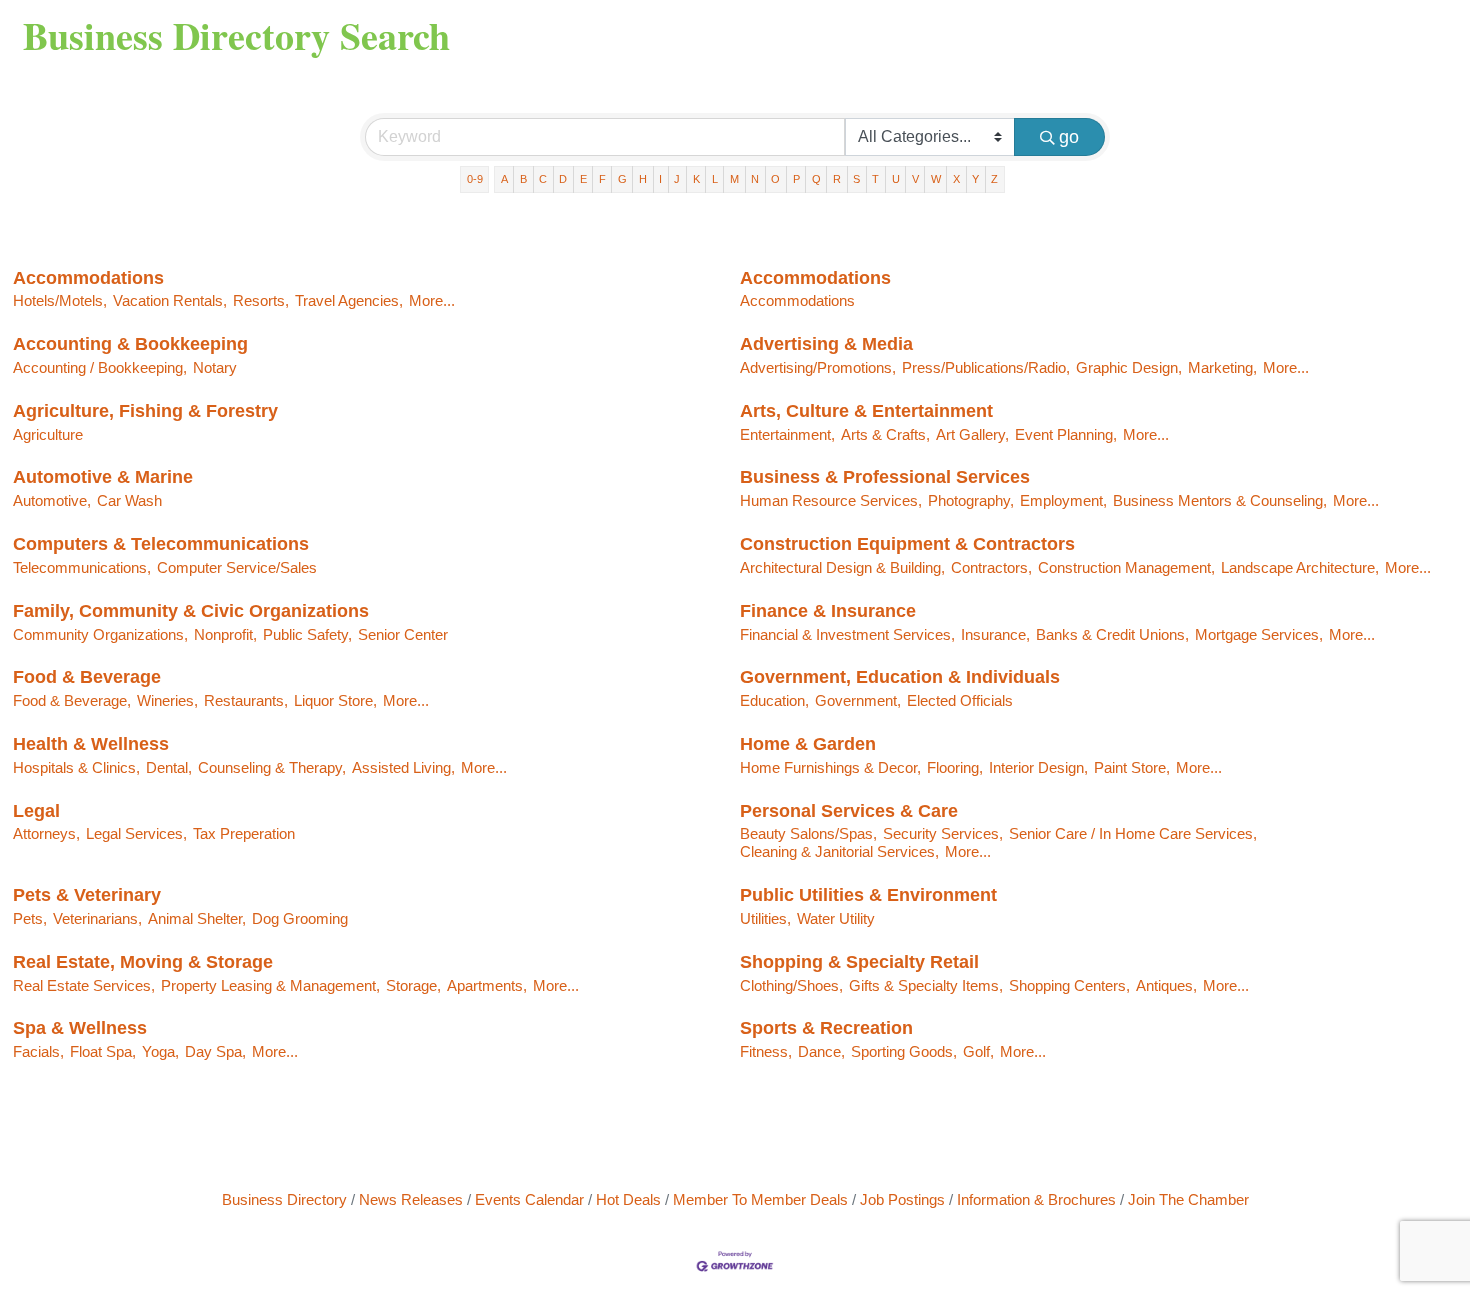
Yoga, (160, 1051)
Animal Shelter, (197, 918)
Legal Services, (136, 833)
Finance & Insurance (828, 611)
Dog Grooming (300, 918)
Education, (774, 700)
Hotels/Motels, (60, 300)
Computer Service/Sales (237, 567)
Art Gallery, (972, 434)
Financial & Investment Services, (847, 634)
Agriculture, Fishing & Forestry (145, 411)
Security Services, (943, 833)
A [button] (504, 179)
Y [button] (975, 179)
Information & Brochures (1036, 1199)
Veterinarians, (97, 918)
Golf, (978, 1051)
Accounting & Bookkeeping (130, 344)
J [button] (677, 179)
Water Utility (836, 918)
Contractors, (991, 567)
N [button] (755, 179)
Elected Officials (960, 700)
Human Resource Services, (831, 500)
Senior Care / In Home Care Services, (1133, 833)
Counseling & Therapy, (272, 767)
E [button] (583, 179)
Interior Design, (1038, 767)
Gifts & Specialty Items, (926, 985)
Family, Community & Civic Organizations (191, 611)
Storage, (413, 985)
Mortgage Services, (1259, 634)
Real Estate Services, (84, 985)
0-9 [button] (475, 179)
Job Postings (902, 1199)
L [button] (715, 179)
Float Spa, (103, 1051)
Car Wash (129, 500)
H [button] (643, 179)
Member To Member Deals (760, 1199)
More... (432, 300)
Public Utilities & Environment (868, 895)
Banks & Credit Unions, (1112, 634)
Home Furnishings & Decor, (830, 767)
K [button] (696, 179)
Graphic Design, (1129, 367)
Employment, (1063, 500)
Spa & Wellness (80, 1028)
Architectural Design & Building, (842, 567)
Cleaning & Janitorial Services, (839, 851)
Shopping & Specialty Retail (859, 962)
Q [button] (816, 179)
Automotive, (52, 500)
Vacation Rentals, (170, 300)
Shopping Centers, (1069, 985)
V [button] (915, 179)
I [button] (660, 179)
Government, (858, 700)
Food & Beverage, (72, 700)
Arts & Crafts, (885, 434)
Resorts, (261, 300)
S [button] (856, 179)
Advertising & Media (826, 344)
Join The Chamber (1188, 1199)
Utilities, (765, 918)
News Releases (411, 1199)
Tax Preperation (244, 833)
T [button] (875, 179)
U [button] (896, 179)
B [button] (523, 179)
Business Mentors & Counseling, (1220, 500)
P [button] (796, 179)
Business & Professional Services (885, 477)
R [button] (837, 179)
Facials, (38, 1051)
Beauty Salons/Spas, (808, 833)
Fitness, (766, 1051)
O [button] (775, 179)
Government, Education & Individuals (900, 677)
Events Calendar (529, 1199)
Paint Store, (1132, 767)
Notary (215, 367)
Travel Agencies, (349, 300)
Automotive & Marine (103, 477)
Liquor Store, (335, 700)
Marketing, (1222, 367)
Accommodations (88, 278)
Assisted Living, (403, 767)
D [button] (563, 179)
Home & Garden (808, 744)
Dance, (821, 1051)
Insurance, (995, 634)
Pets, (30, 918)
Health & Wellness (91, 744)
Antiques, (1166, 985)
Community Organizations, (100, 634)
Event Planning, (1066, 434)
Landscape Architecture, (1300, 567)
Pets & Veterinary (87, 895)
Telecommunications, (82, 567)
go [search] (1069, 137)
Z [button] (994, 179)
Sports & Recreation (826, 1028)
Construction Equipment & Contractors (907, 544)
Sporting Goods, (904, 1051)
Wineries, (167, 700)
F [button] (602, 179)
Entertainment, (787, 434)
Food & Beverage (87, 677)
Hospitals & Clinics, (76, 767)
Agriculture (48, 434)
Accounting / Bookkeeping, (100, 367)
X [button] (956, 179)
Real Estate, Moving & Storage (143, 962)
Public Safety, (307, 634)
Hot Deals (628, 1199)
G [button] (622, 179)
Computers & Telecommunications (161, 544)
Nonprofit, (225, 634)
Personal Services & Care (849, 811)
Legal (36, 811)
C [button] (543, 179)
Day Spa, (215, 1051)
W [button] (936, 179)
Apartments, (487, 985)
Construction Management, (1126, 567)
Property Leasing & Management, (270, 985)
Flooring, (955, 767)
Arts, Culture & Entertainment (866, 411)
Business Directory (284, 1199)
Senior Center (403, 634)
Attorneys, (46, 833)
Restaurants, (246, 700)
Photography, (971, 500)
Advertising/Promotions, (818, 367)
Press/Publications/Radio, (986, 367)
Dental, (169, 767)
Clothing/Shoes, (791, 985)
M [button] (734, 179)
